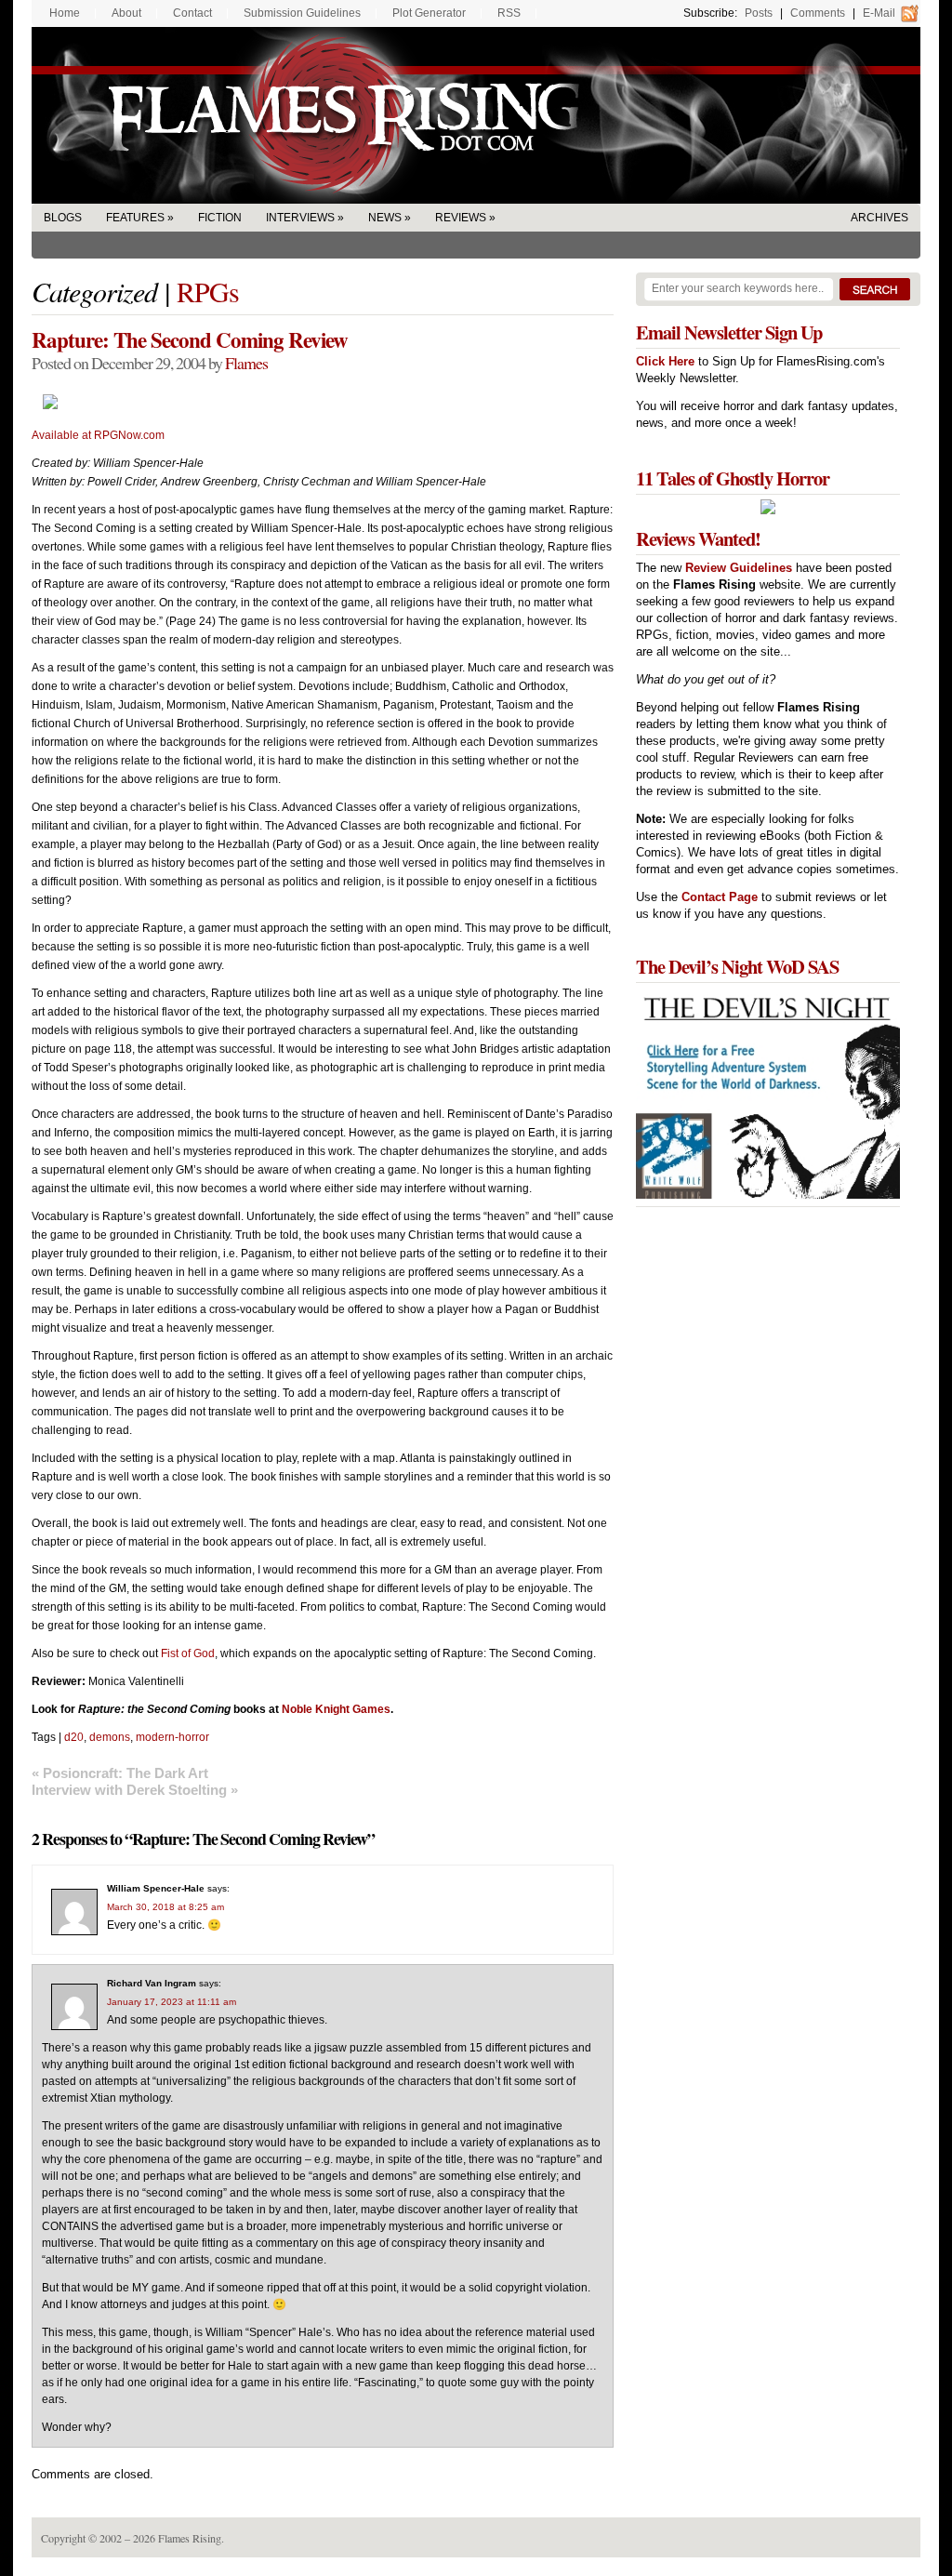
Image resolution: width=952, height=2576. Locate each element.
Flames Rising (476, 115)
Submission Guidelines (302, 13)
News (385, 218)
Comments (818, 13)
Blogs (63, 218)
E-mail (879, 13)
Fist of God (188, 1653)
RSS (509, 13)
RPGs (208, 291)
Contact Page (720, 897)
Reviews (461, 218)
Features (135, 218)
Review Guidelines (739, 568)
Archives (879, 218)
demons (110, 1737)
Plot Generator (429, 13)
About (126, 13)
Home (65, 13)
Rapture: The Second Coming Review (190, 339)
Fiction (220, 218)
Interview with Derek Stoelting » (135, 1790)
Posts (759, 13)
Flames (246, 363)
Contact (192, 13)
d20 (74, 1737)
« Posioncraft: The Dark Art (120, 1773)
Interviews (300, 218)
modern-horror (172, 1737)
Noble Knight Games (336, 1709)
